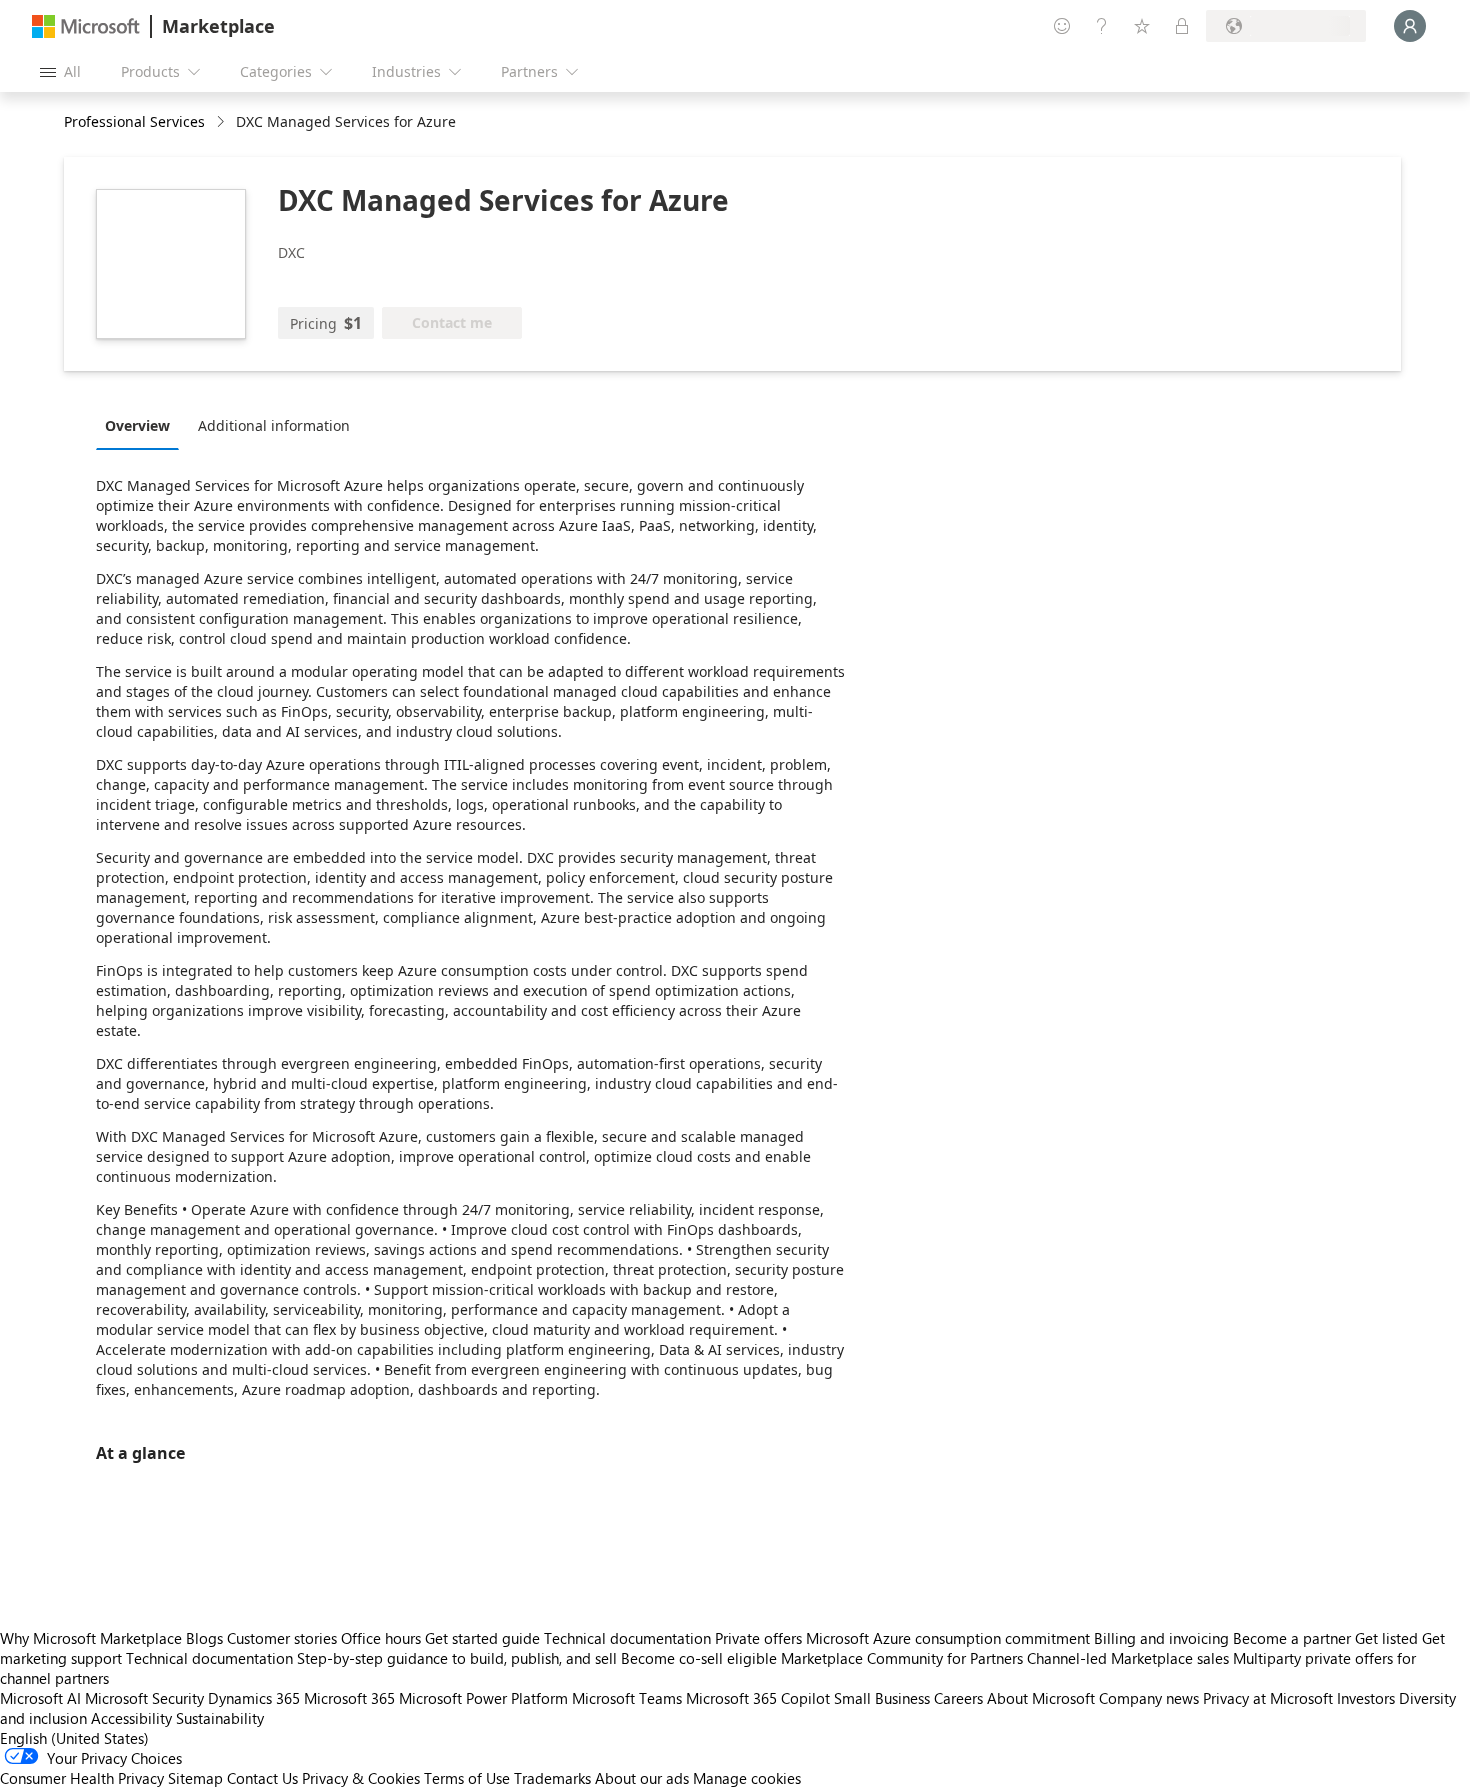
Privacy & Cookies (361, 1778)
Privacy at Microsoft (1268, 1698)
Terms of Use (467, 1778)
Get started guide (482, 1638)
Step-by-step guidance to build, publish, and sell (457, 1658)
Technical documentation (627, 1638)
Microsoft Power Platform (483, 1698)
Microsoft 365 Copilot (758, 1698)
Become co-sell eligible (699, 1658)
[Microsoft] (86, 26)
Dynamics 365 (254, 1698)
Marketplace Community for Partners (902, 1658)
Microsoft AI (40, 1698)
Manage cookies (747, 1778)
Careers (958, 1698)
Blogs (204, 1638)
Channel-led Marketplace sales (1128, 1658)
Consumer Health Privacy (82, 1778)
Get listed (1386, 1638)
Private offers (758, 1638)
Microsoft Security (144, 1698)
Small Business (882, 1698)
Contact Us (262, 1778)
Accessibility (131, 1718)
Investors (1366, 1698)
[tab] (142, 425)
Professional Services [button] (134, 121)
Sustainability (220, 1718)
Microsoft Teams (627, 1698)
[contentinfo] (222, 122)
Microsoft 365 (349, 1698)
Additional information (274, 425)
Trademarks (552, 1778)
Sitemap (195, 1778)
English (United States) (74, 1738)
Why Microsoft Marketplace (91, 1638)
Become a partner (1292, 1638)
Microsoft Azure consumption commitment (950, 1638)
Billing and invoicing (1161, 1638)
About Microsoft (1041, 1698)
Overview (137, 425)
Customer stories (282, 1638)
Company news (1149, 1698)
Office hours (381, 1638)
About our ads (642, 1778)
